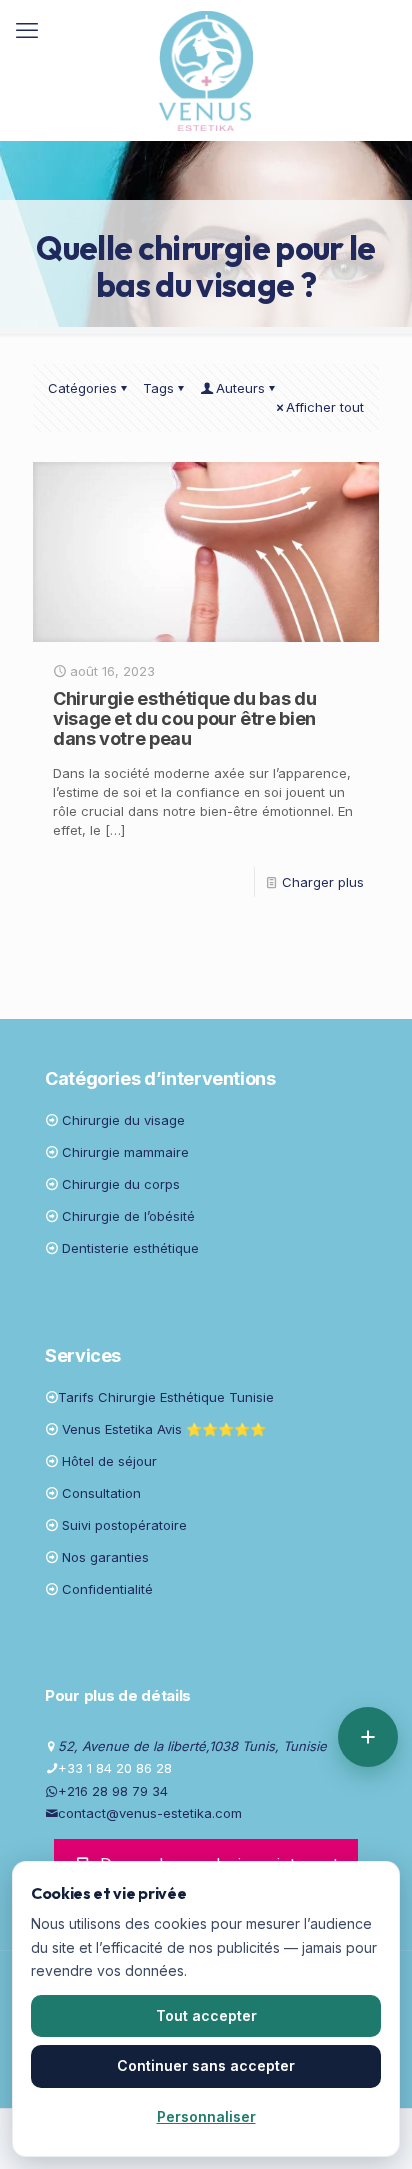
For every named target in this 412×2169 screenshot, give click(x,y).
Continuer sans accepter (206, 2065)
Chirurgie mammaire (125, 1152)
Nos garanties (105, 1557)
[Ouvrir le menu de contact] (368, 1737)
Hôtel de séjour (109, 1461)
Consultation (101, 1493)
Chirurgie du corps (121, 1184)
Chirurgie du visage (123, 1120)
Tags (158, 388)
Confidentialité (107, 1589)
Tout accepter (206, 2015)
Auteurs (240, 388)
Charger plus (323, 882)
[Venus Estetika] (206, 70)
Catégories (82, 388)
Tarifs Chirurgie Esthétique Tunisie (166, 1397)
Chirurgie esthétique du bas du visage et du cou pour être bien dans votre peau (184, 718)
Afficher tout (325, 407)
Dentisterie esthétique (130, 1248)
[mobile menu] (27, 30)
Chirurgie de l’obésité (128, 1216)
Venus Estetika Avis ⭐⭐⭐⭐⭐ (164, 1429)
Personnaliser (206, 2116)
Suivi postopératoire (124, 1525)
